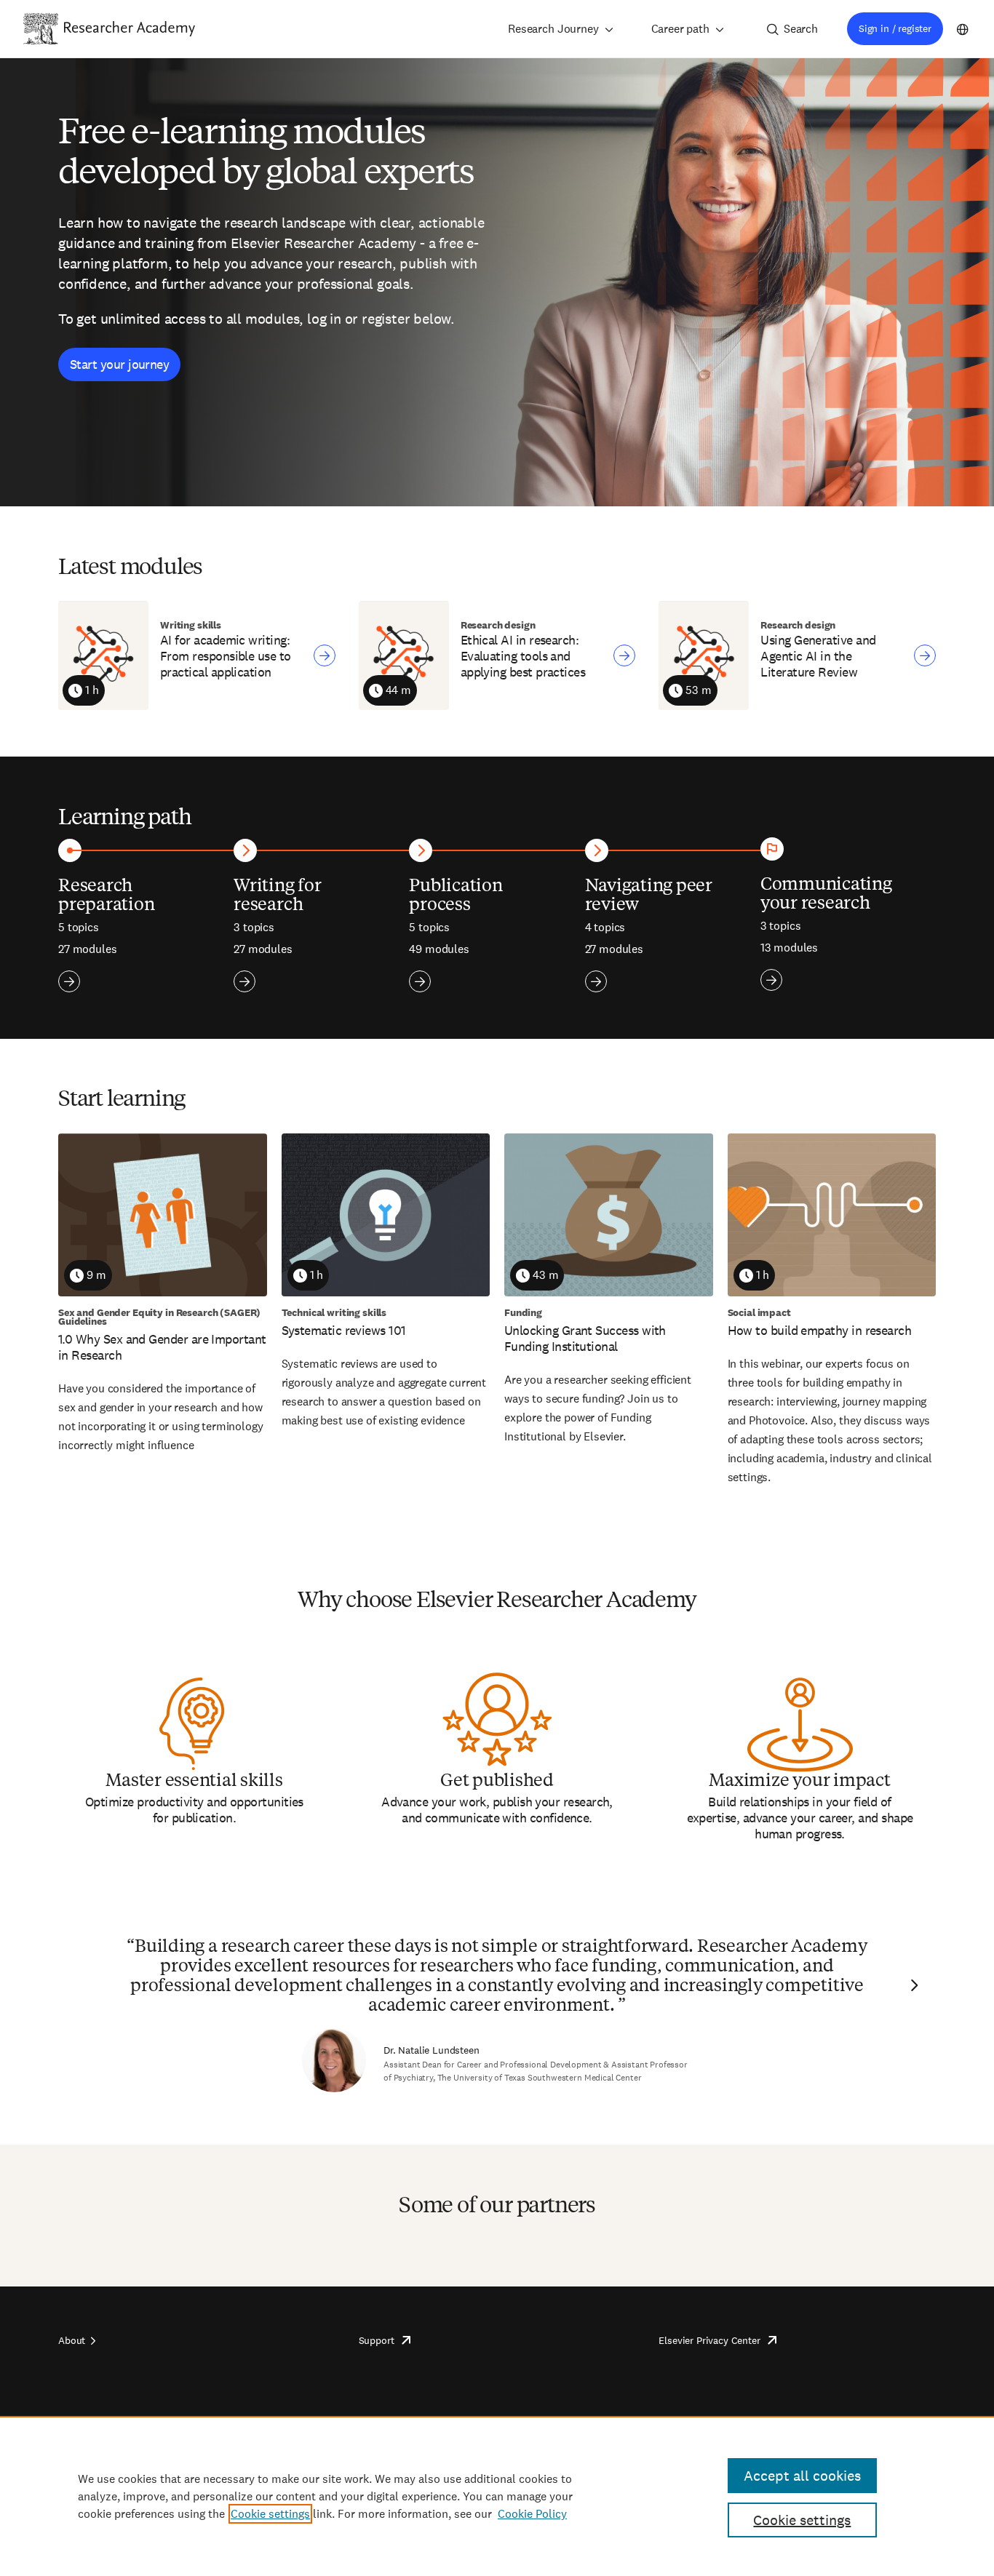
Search (801, 29)
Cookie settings (270, 2514)
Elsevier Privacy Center (709, 2340)
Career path (680, 29)
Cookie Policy (532, 2514)
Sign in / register (895, 28)
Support (377, 2340)
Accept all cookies (802, 2476)
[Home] (130, 28)
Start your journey (119, 364)
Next (913, 1985)
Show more (69, 981)
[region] (497, 2496)
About (72, 2340)
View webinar (325, 655)
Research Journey (553, 29)
